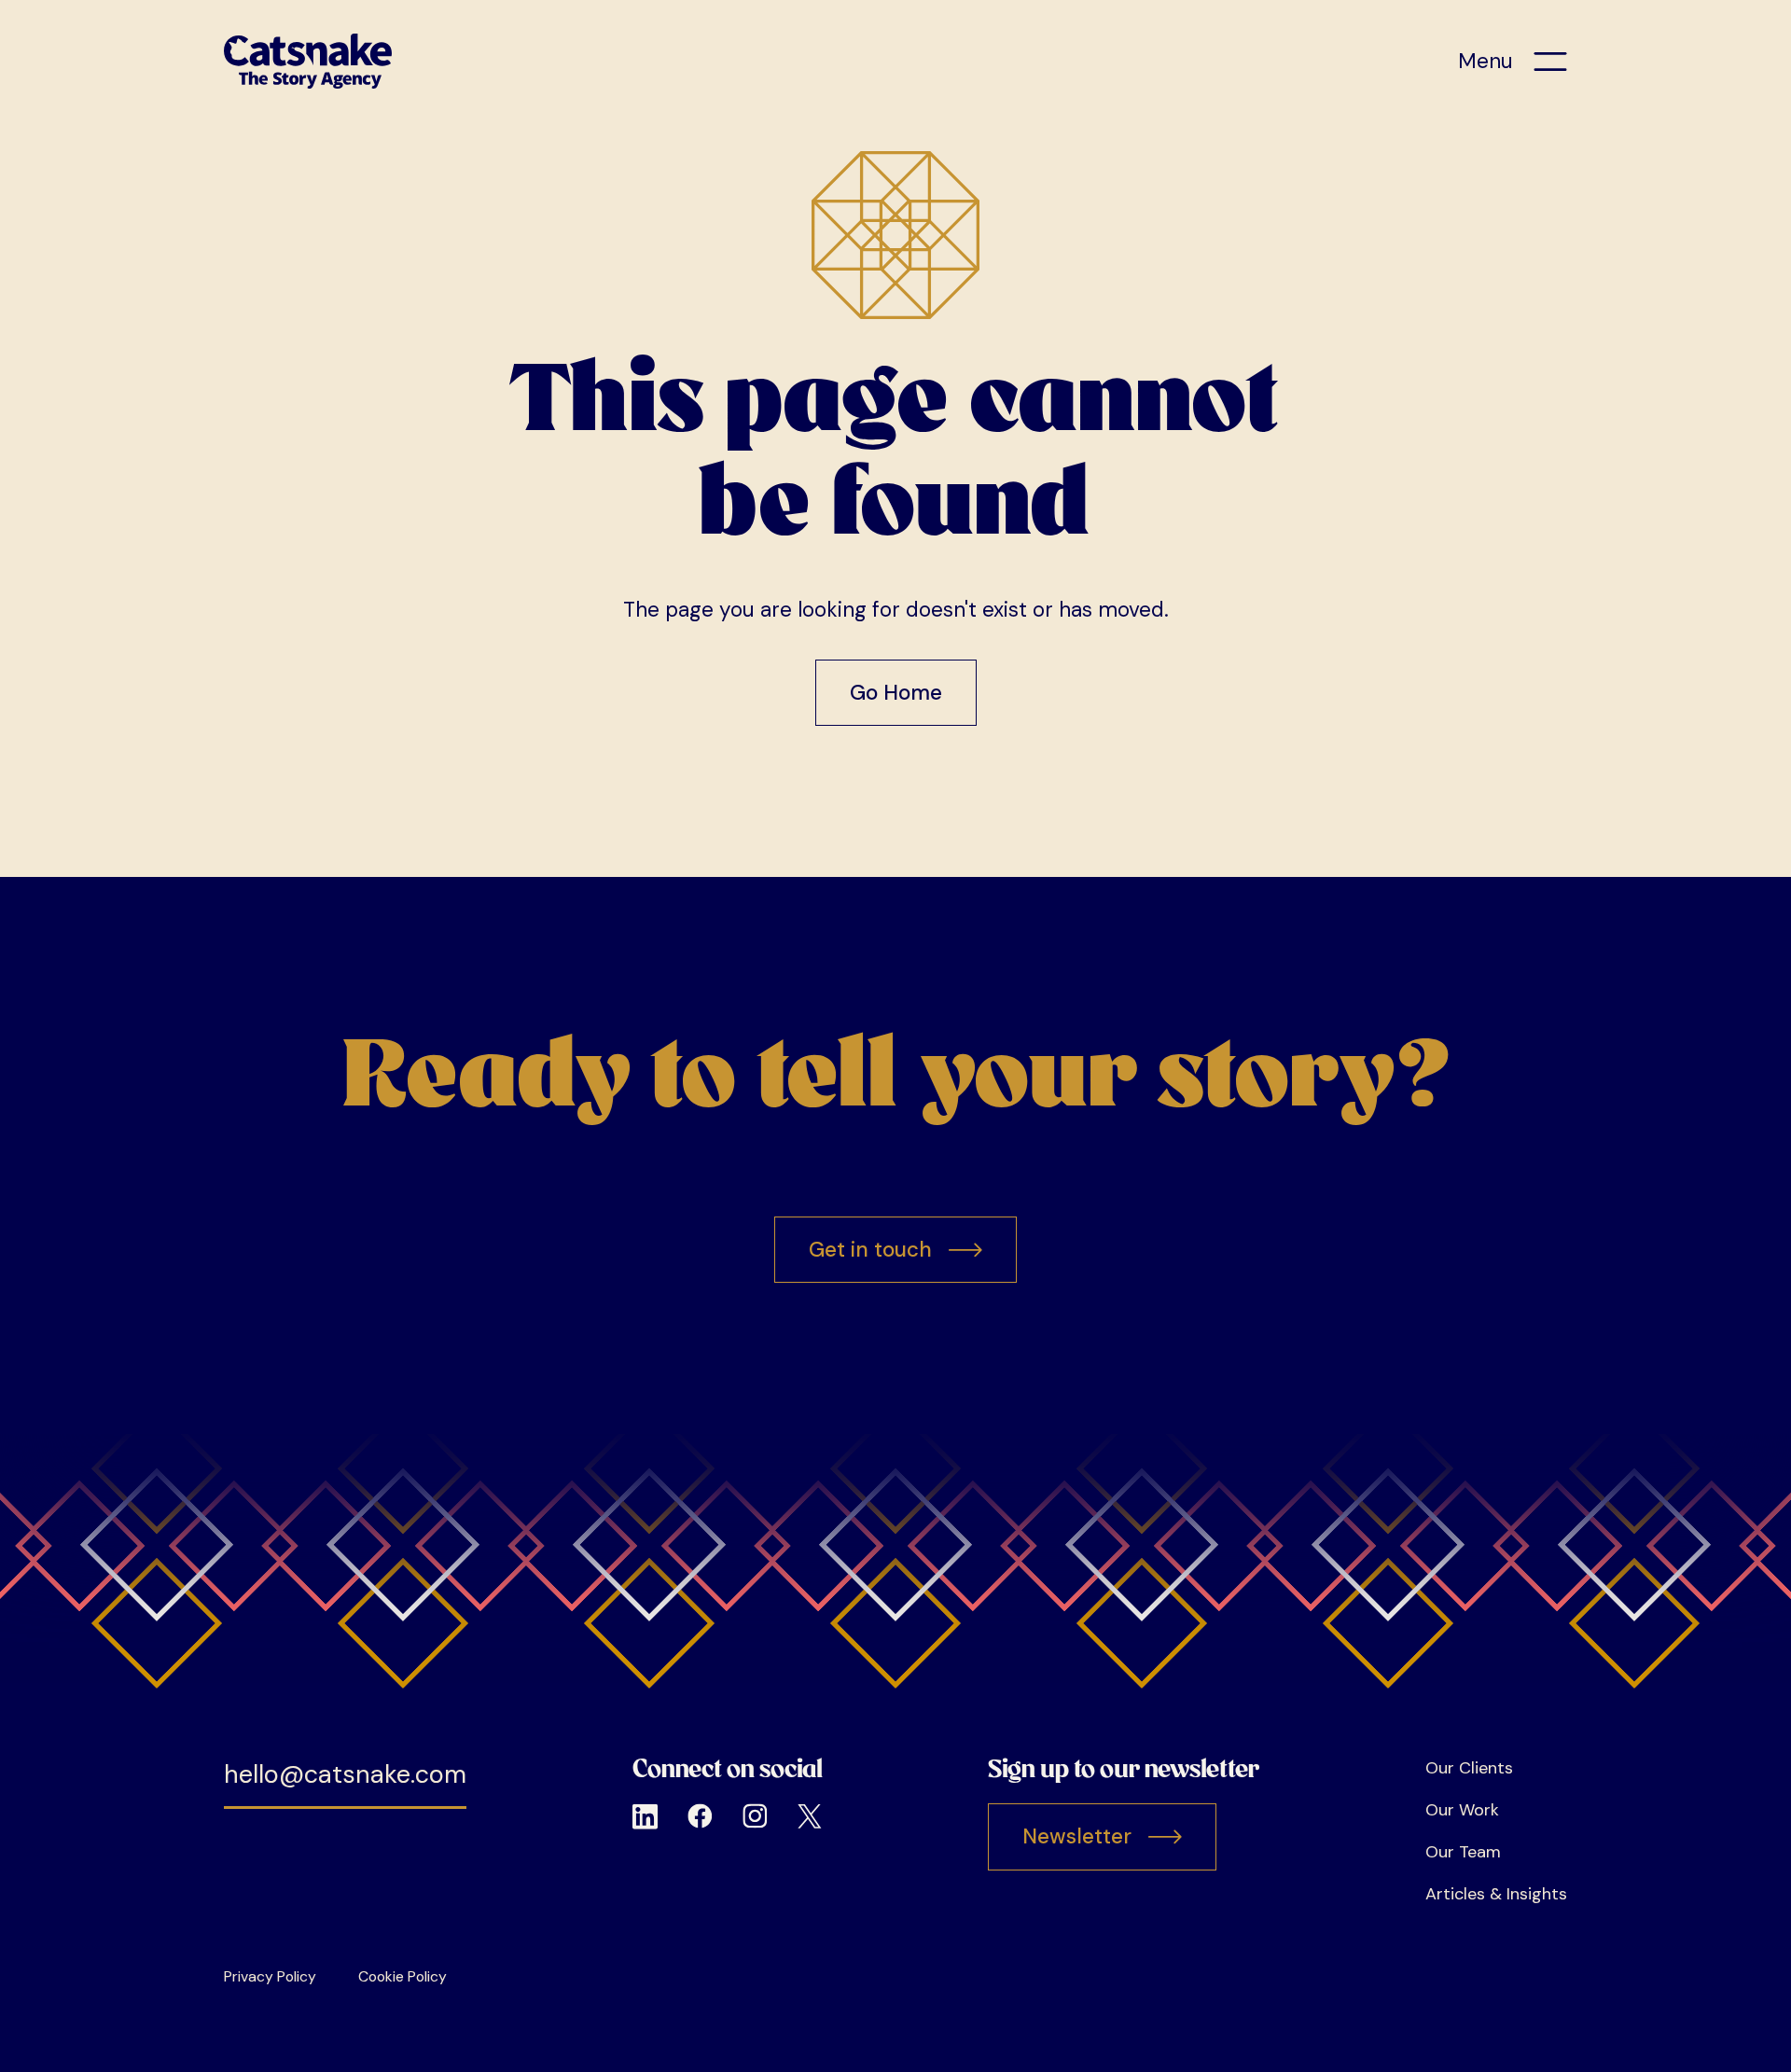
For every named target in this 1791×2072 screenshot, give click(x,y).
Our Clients (1469, 1768)
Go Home (896, 693)
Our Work (1462, 1810)
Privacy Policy (270, 1976)
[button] (1513, 62)
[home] (308, 61)
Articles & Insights (1496, 1894)
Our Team (1463, 1852)
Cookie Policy (403, 1976)
